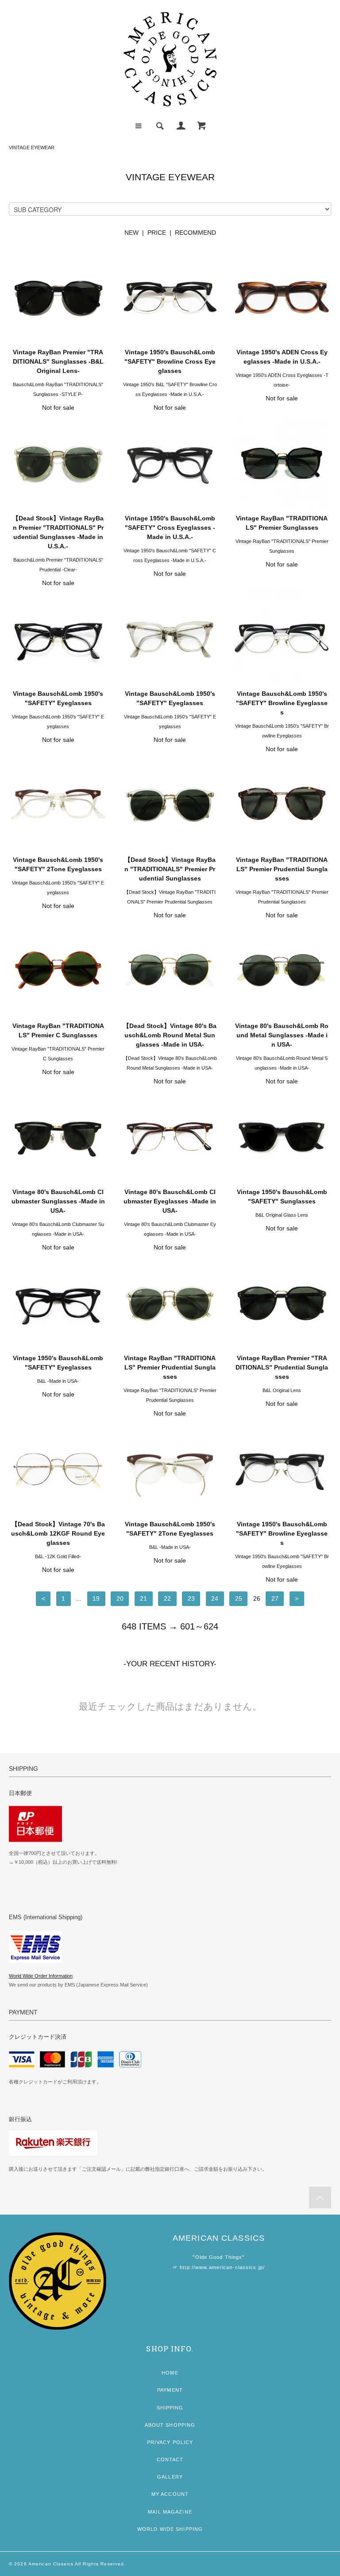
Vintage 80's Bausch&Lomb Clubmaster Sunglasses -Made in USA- (58, 1201)
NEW (131, 233)
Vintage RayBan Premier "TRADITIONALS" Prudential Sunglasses (282, 1367)
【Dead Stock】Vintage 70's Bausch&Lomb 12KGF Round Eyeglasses (58, 1533)
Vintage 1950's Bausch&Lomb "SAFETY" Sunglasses (282, 1197)
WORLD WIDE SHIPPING (170, 2529)
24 (215, 1598)
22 (167, 1598)
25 (239, 1598)
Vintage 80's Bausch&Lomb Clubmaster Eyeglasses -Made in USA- (170, 1201)
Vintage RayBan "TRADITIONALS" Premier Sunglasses (282, 523)
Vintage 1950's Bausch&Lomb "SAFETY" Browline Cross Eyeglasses (170, 361)
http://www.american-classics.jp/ (222, 2267)
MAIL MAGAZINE (170, 2512)
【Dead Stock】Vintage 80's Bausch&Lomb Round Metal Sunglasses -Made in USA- (170, 1035)
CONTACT (170, 2460)
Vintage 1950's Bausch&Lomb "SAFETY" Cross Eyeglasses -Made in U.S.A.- (170, 528)
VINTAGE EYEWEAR (32, 147)
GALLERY (170, 2477)
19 (96, 1598)
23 (191, 1598)
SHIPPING (170, 2408)
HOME (170, 2373)
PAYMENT (170, 2390)
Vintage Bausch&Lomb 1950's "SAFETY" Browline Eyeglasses (282, 703)
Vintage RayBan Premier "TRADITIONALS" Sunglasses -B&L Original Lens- (58, 361)
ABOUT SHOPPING (170, 2425)
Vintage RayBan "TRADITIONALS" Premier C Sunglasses (58, 1030)
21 (143, 1598)
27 (275, 1598)
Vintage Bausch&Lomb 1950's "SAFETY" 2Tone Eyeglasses (58, 864)
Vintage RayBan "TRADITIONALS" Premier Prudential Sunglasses (282, 869)
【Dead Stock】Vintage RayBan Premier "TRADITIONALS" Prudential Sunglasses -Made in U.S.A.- (58, 532)
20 (120, 1598)
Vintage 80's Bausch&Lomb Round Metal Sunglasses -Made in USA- (282, 1035)
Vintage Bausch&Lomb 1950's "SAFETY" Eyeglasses (58, 698)
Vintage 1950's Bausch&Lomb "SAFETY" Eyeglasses (58, 1363)
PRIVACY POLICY (170, 2442)
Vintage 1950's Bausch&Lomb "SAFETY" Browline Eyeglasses (282, 1533)
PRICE (157, 233)
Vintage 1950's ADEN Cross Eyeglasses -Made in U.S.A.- (282, 357)
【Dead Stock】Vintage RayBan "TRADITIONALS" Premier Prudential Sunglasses (170, 869)
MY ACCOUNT (170, 2494)
